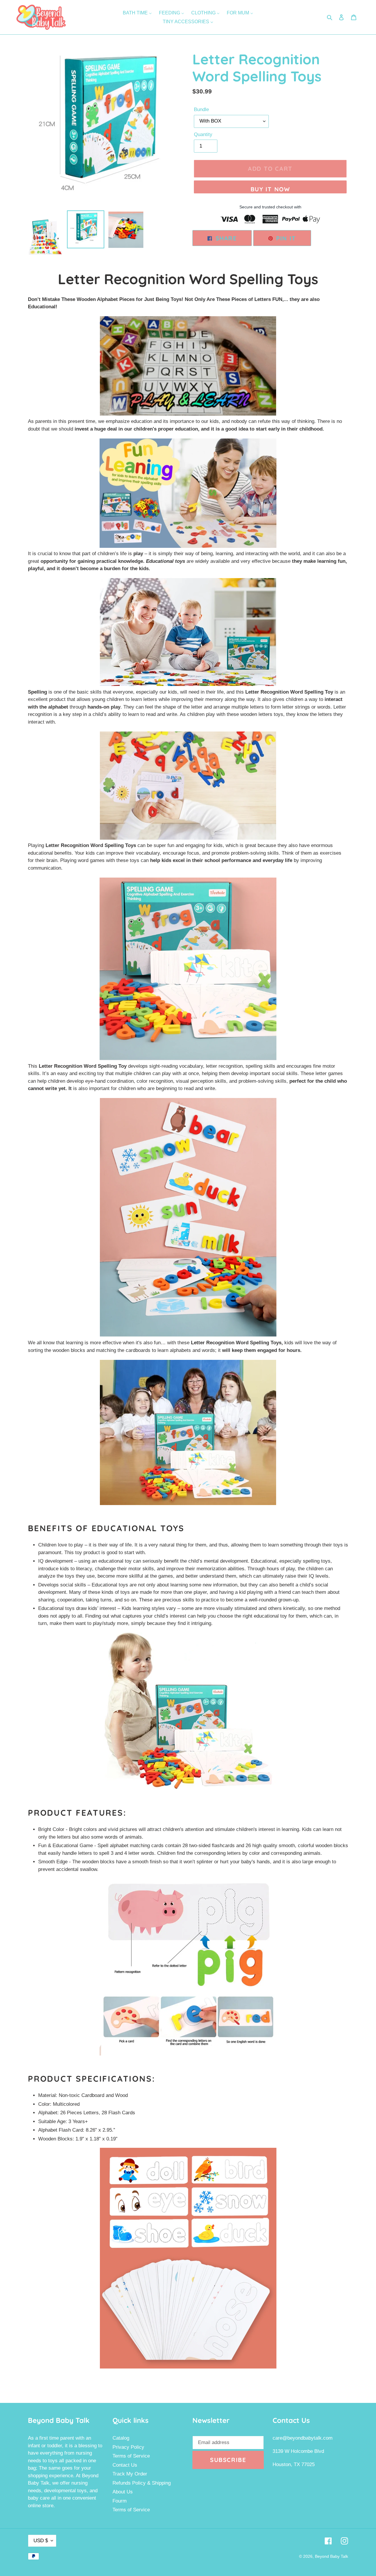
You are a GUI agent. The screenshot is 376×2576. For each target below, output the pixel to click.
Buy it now (270, 189)
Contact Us (125, 2465)
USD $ (41, 2541)
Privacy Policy (128, 2447)
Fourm (120, 2501)
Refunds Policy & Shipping (142, 2483)
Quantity (203, 134)
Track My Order (130, 2474)
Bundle (201, 109)
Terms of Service (131, 2456)
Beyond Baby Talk (331, 2556)
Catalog (121, 2438)
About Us (123, 2492)
